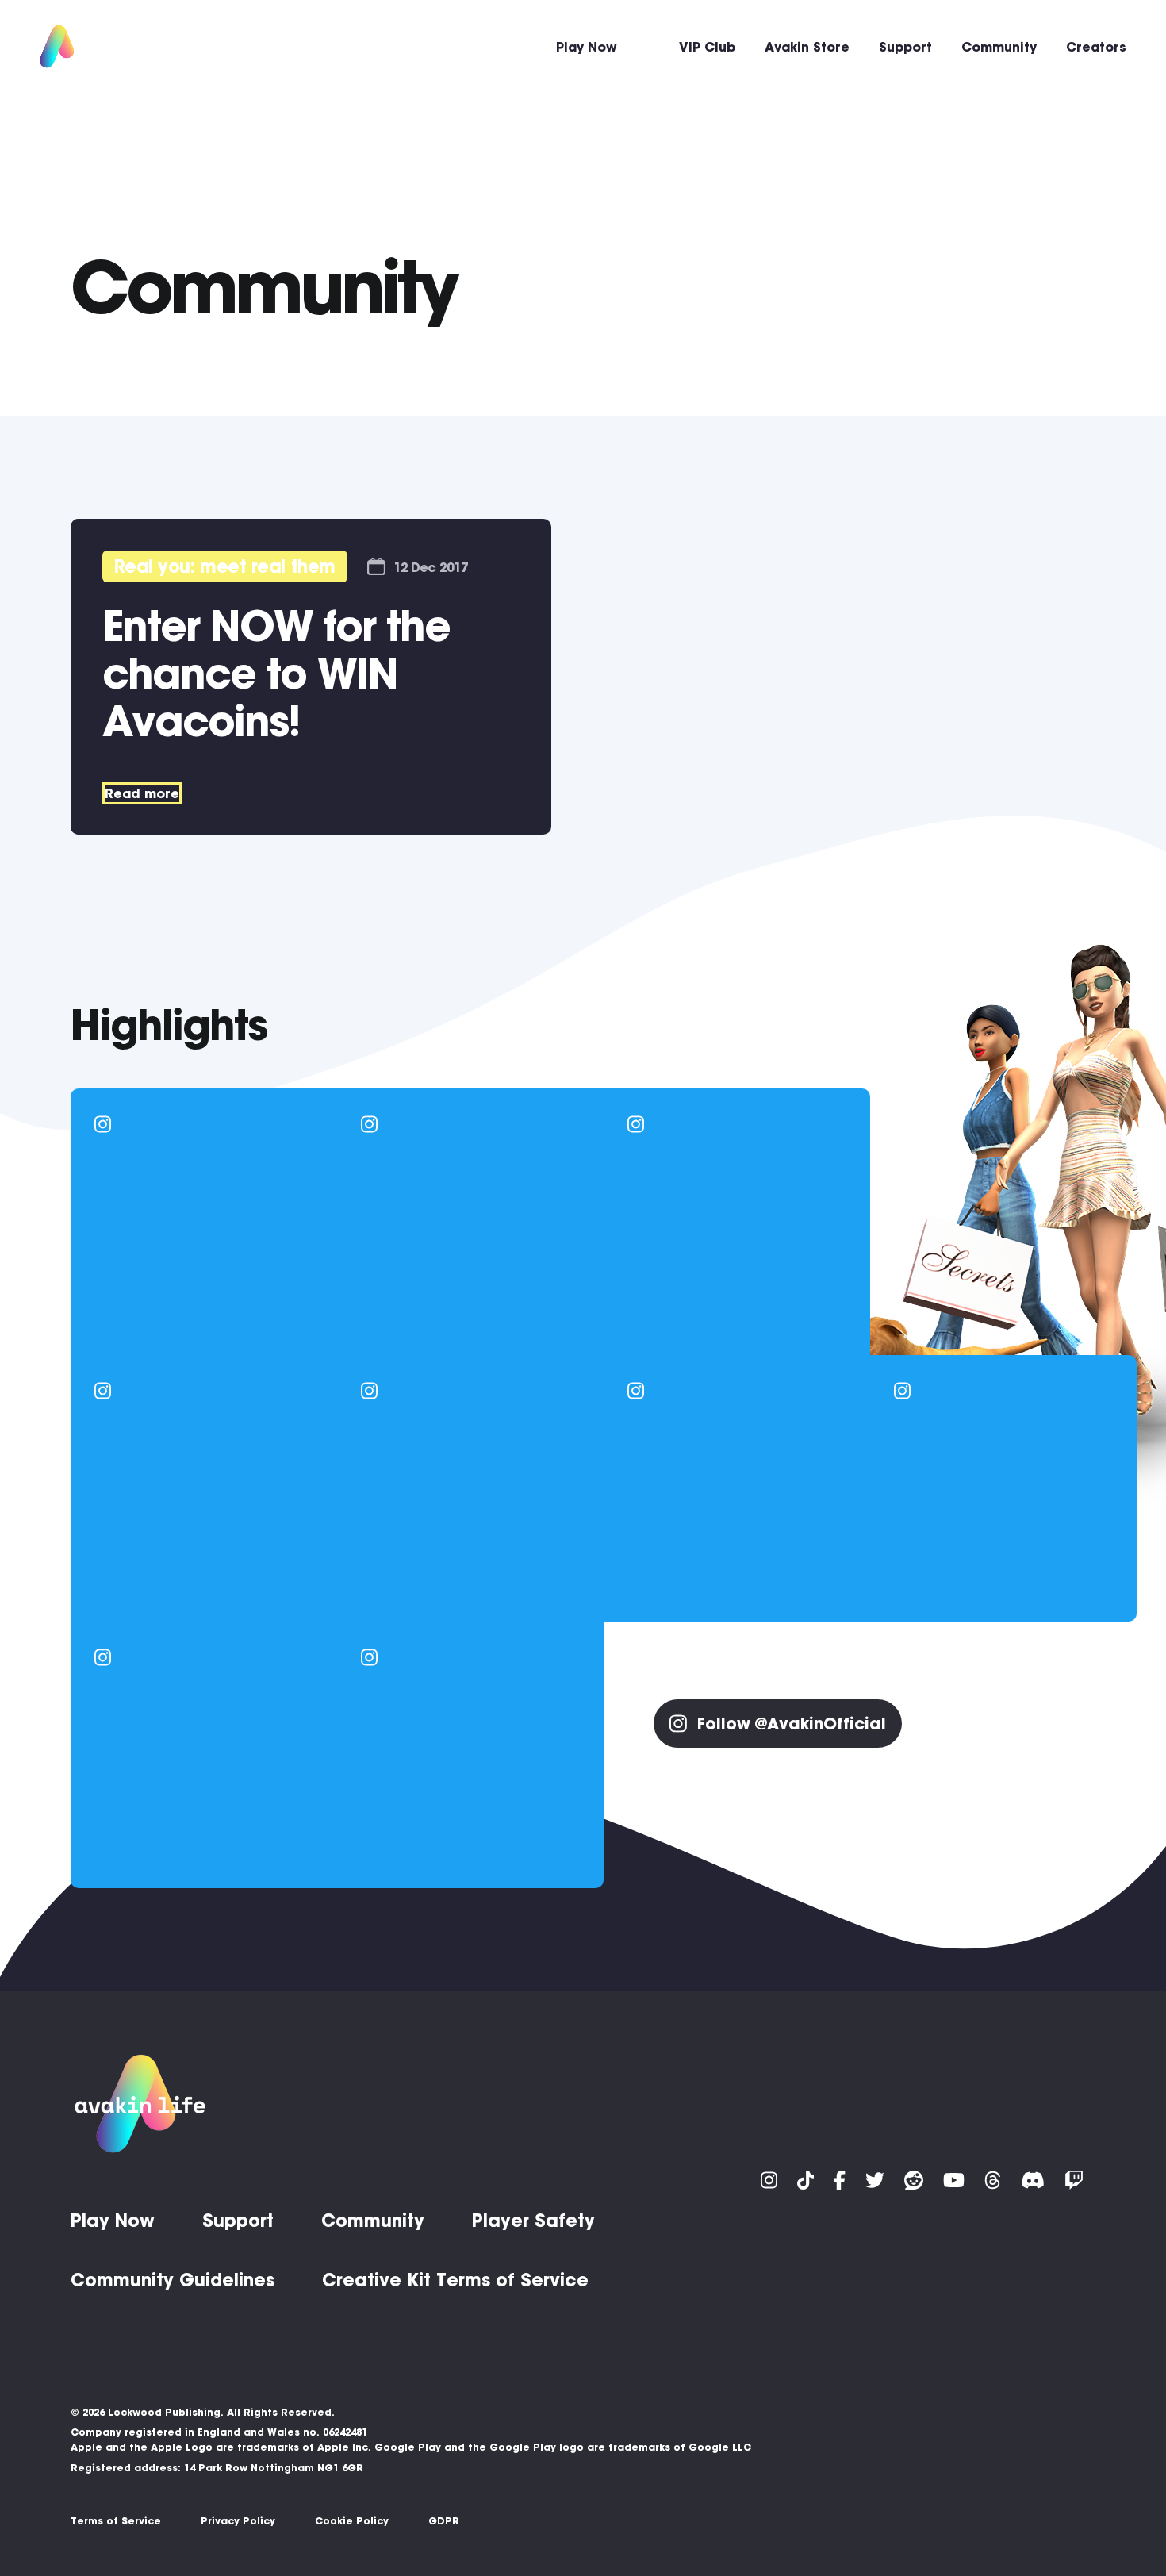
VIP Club (707, 47)
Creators (1096, 47)
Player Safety (533, 2221)
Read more (142, 793)
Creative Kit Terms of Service (455, 2280)
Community (999, 47)
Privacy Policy (238, 2521)
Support (905, 47)
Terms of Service (116, 2521)
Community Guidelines (173, 2280)
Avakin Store (807, 47)
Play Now (587, 47)
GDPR (444, 2521)
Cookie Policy (352, 2521)
